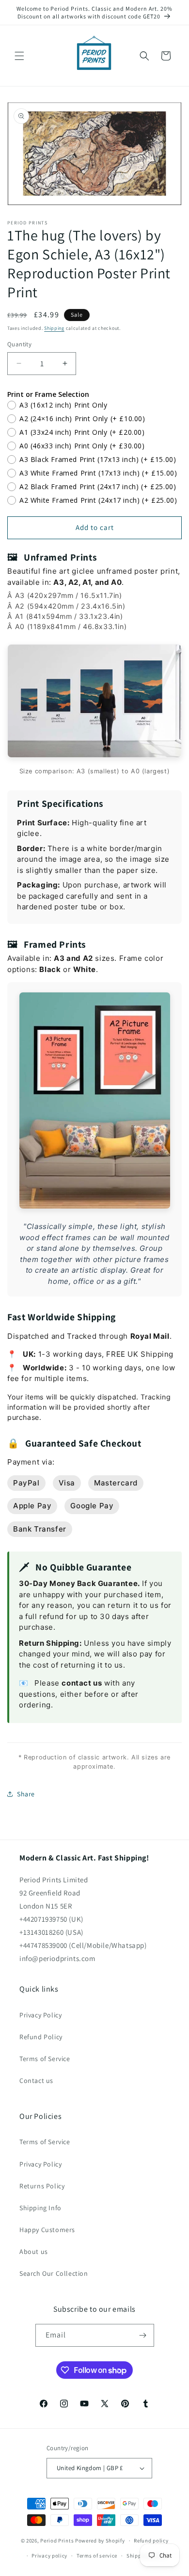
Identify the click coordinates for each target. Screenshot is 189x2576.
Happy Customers (47, 2230)
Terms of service (97, 2556)
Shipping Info (40, 2208)
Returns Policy (42, 2186)
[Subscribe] (143, 2335)
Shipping (54, 328)
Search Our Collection (54, 2273)
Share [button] (26, 1794)
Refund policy (151, 2541)
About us (34, 2252)
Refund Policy (41, 2037)
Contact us (36, 2081)
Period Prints (57, 2541)
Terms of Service (45, 2059)
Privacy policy (49, 2556)
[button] (19, 56)
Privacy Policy (40, 2015)
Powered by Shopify (100, 2541)
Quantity (19, 344)
